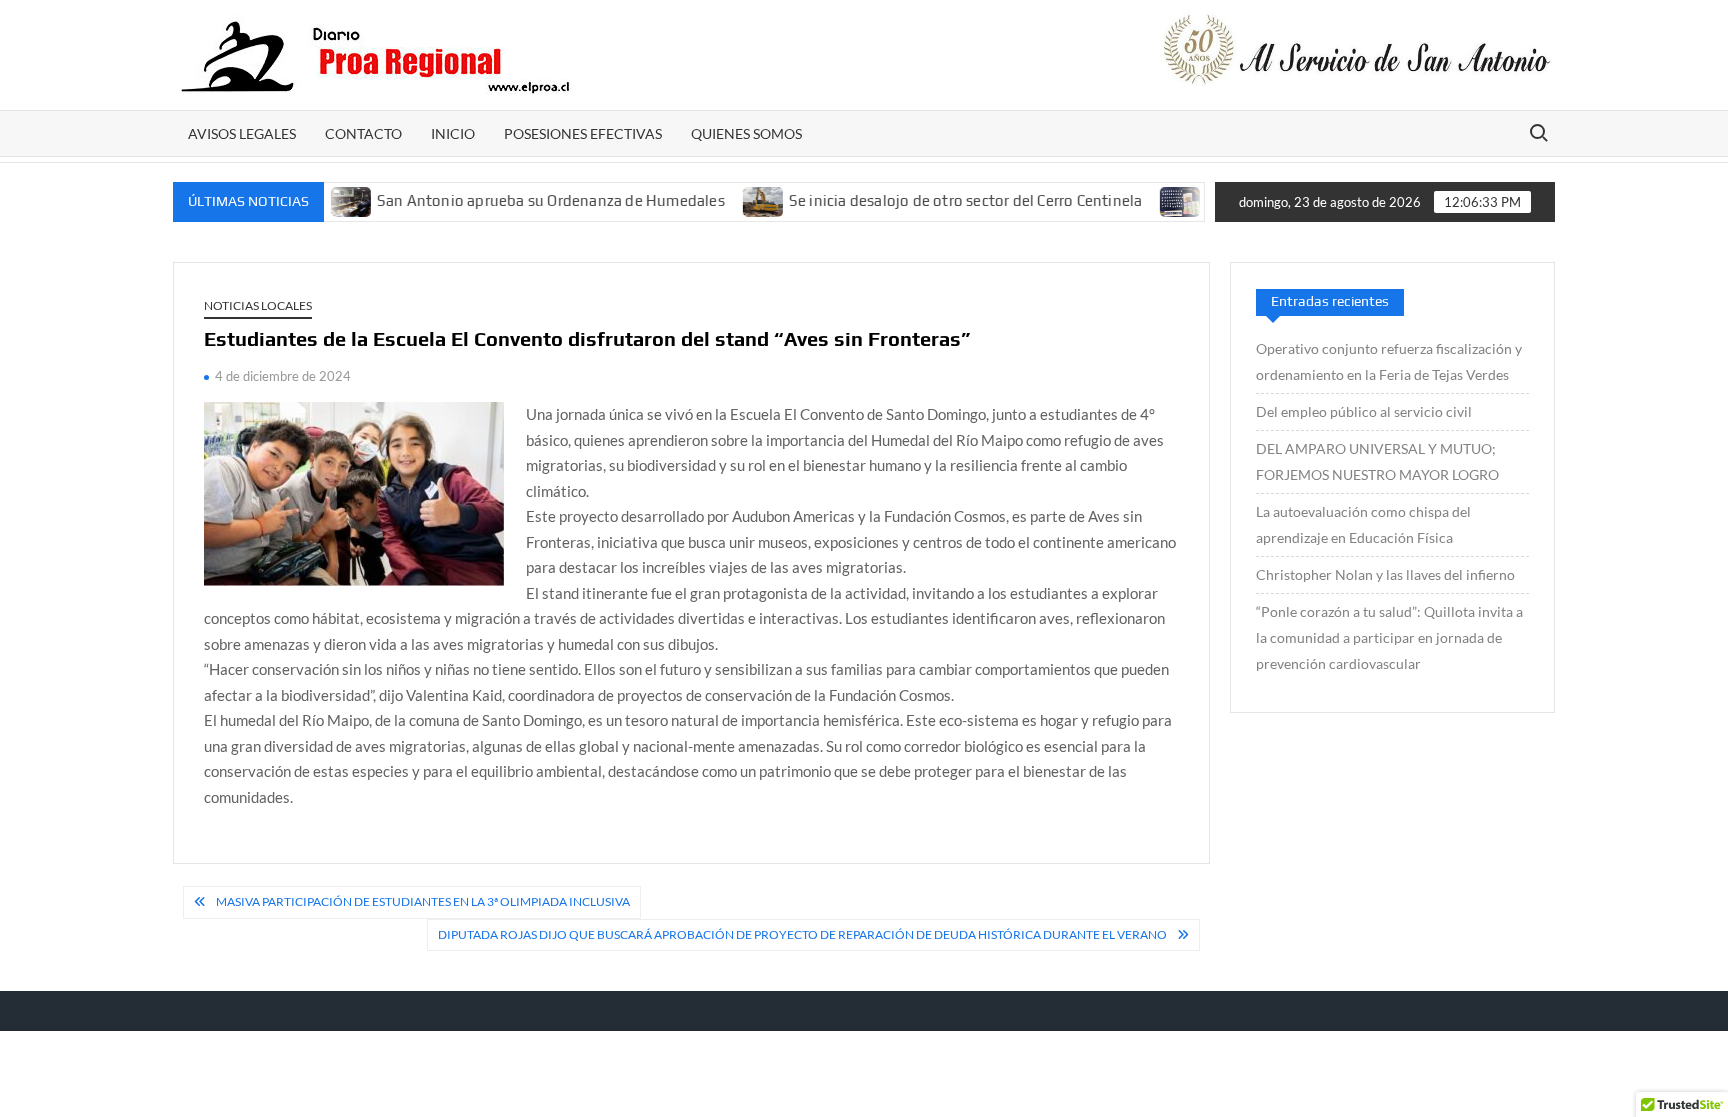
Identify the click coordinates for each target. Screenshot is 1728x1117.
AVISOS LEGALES (242, 133)
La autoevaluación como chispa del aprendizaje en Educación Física (1363, 524)
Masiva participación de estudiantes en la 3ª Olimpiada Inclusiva (423, 901)
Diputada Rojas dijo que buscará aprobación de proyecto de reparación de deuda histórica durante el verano (802, 934)
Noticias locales (258, 305)
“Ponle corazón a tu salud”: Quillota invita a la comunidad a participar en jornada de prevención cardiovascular (1389, 637)
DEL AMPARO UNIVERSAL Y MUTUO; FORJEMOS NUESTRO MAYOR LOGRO (1377, 461)
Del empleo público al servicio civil (1364, 411)
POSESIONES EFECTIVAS (583, 133)
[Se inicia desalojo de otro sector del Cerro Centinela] (737, 200)
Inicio (453, 133)
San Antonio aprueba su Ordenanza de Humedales (524, 200)
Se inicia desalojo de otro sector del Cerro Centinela (939, 200)
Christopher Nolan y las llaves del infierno (1385, 574)
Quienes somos (746, 133)
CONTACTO (363, 133)
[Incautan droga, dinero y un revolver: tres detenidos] (1155, 200)
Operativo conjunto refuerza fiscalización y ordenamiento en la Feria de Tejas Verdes (1389, 361)
